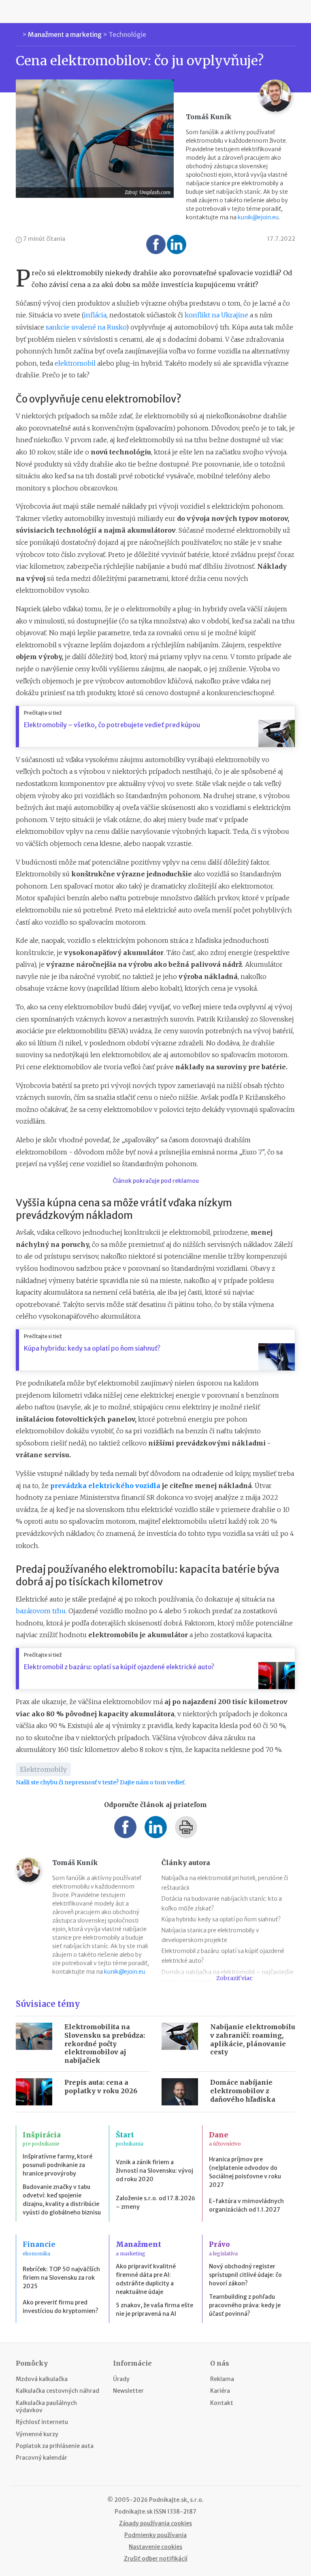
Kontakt (222, 2403)
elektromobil (75, 363)
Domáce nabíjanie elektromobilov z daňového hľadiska (243, 2091)
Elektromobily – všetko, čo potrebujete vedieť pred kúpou (112, 725)
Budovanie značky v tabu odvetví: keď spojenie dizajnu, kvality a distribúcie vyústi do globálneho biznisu (62, 2200)
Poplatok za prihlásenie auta (55, 2446)
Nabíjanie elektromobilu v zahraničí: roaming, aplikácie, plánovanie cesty (253, 2039)
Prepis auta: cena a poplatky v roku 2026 (101, 2087)
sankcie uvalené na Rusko (86, 327)
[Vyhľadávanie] (293, 11)
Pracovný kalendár (42, 2458)
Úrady (121, 2379)
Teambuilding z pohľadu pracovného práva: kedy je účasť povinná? (245, 2305)
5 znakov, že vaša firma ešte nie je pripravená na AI (154, 2309)
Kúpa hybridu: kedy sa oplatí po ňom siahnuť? (92, 1348)
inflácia (95, 315)
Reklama (222, 2379)
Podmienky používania (155, 2535)
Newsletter (128, 2391)
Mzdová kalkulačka (42, 2379)
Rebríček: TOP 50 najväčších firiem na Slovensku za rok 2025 (61, 2278)
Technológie (127, 34)
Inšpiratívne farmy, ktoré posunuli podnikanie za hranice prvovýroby (58, 2165)
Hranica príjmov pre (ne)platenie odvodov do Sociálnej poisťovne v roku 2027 (245, 2172)
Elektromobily (43, 1769)
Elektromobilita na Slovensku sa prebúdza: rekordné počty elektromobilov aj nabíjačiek (105, 2044)
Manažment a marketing (65, 34)
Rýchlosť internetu (42, 2422)
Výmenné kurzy (37, 2434)
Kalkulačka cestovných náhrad (58, 2391)
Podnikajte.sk (134, 2512)
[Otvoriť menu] (18, 11)
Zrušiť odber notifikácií (156, 2559)
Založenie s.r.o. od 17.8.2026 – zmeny (155, 2202)
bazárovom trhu (41, 1611)
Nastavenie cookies (155, 2547)
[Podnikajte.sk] (155, 11)
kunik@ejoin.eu (258, 217)
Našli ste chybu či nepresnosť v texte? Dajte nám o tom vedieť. (101, 1782)
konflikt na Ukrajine (216, 315)
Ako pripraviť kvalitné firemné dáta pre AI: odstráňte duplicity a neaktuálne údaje (146, 2279)
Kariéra (220, 2391)
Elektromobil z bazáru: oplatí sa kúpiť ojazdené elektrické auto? (119, 1667)
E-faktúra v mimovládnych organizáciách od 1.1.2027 (246, 2205)
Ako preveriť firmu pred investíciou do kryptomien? (61, 2307)
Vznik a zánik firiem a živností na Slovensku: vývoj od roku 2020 (154, 2171)
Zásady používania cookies (155, 2523)
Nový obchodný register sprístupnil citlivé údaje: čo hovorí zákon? (245, 2275)
